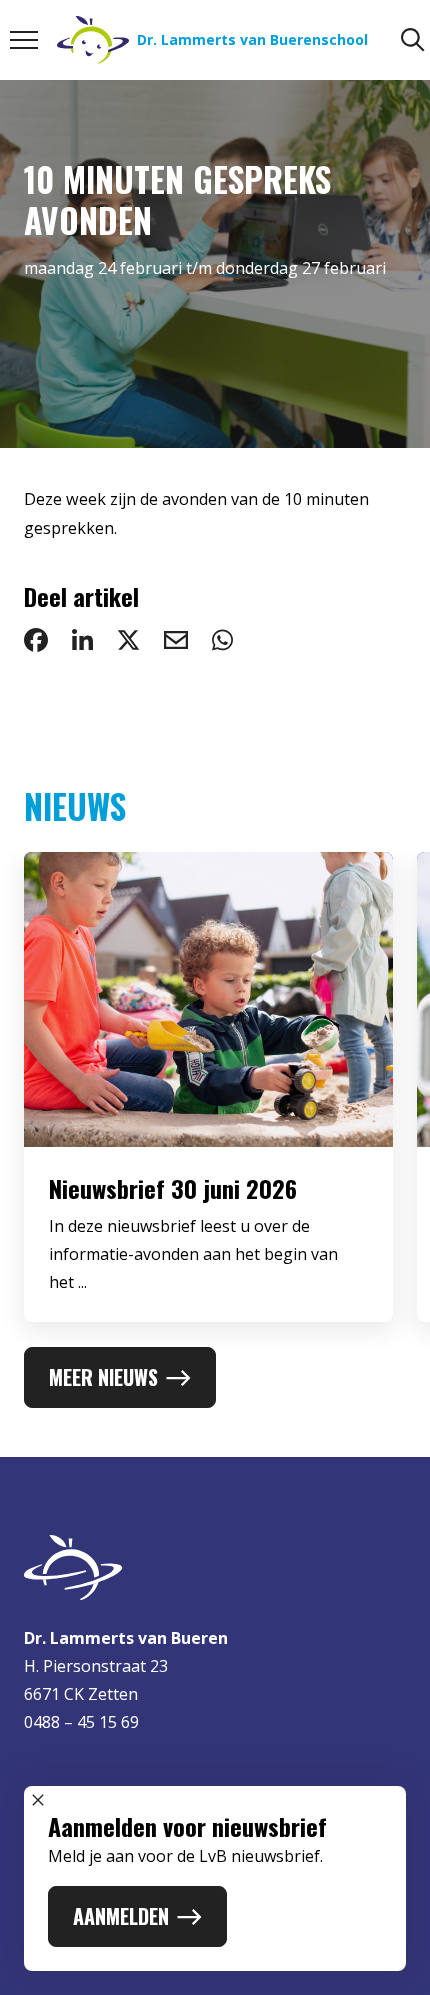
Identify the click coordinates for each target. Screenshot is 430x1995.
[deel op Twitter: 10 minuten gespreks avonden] (128, 640)
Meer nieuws (103, 1377)
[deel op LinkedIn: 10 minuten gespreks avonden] (82, 640)
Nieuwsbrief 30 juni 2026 (173, 1188)
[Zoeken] (413, 40)
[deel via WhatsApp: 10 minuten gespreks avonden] (222, 640)
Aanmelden (121, 1916)
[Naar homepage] (215, 1567)
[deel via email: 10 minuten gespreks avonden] (176, 640)
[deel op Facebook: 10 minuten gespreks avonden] (36, 640)
